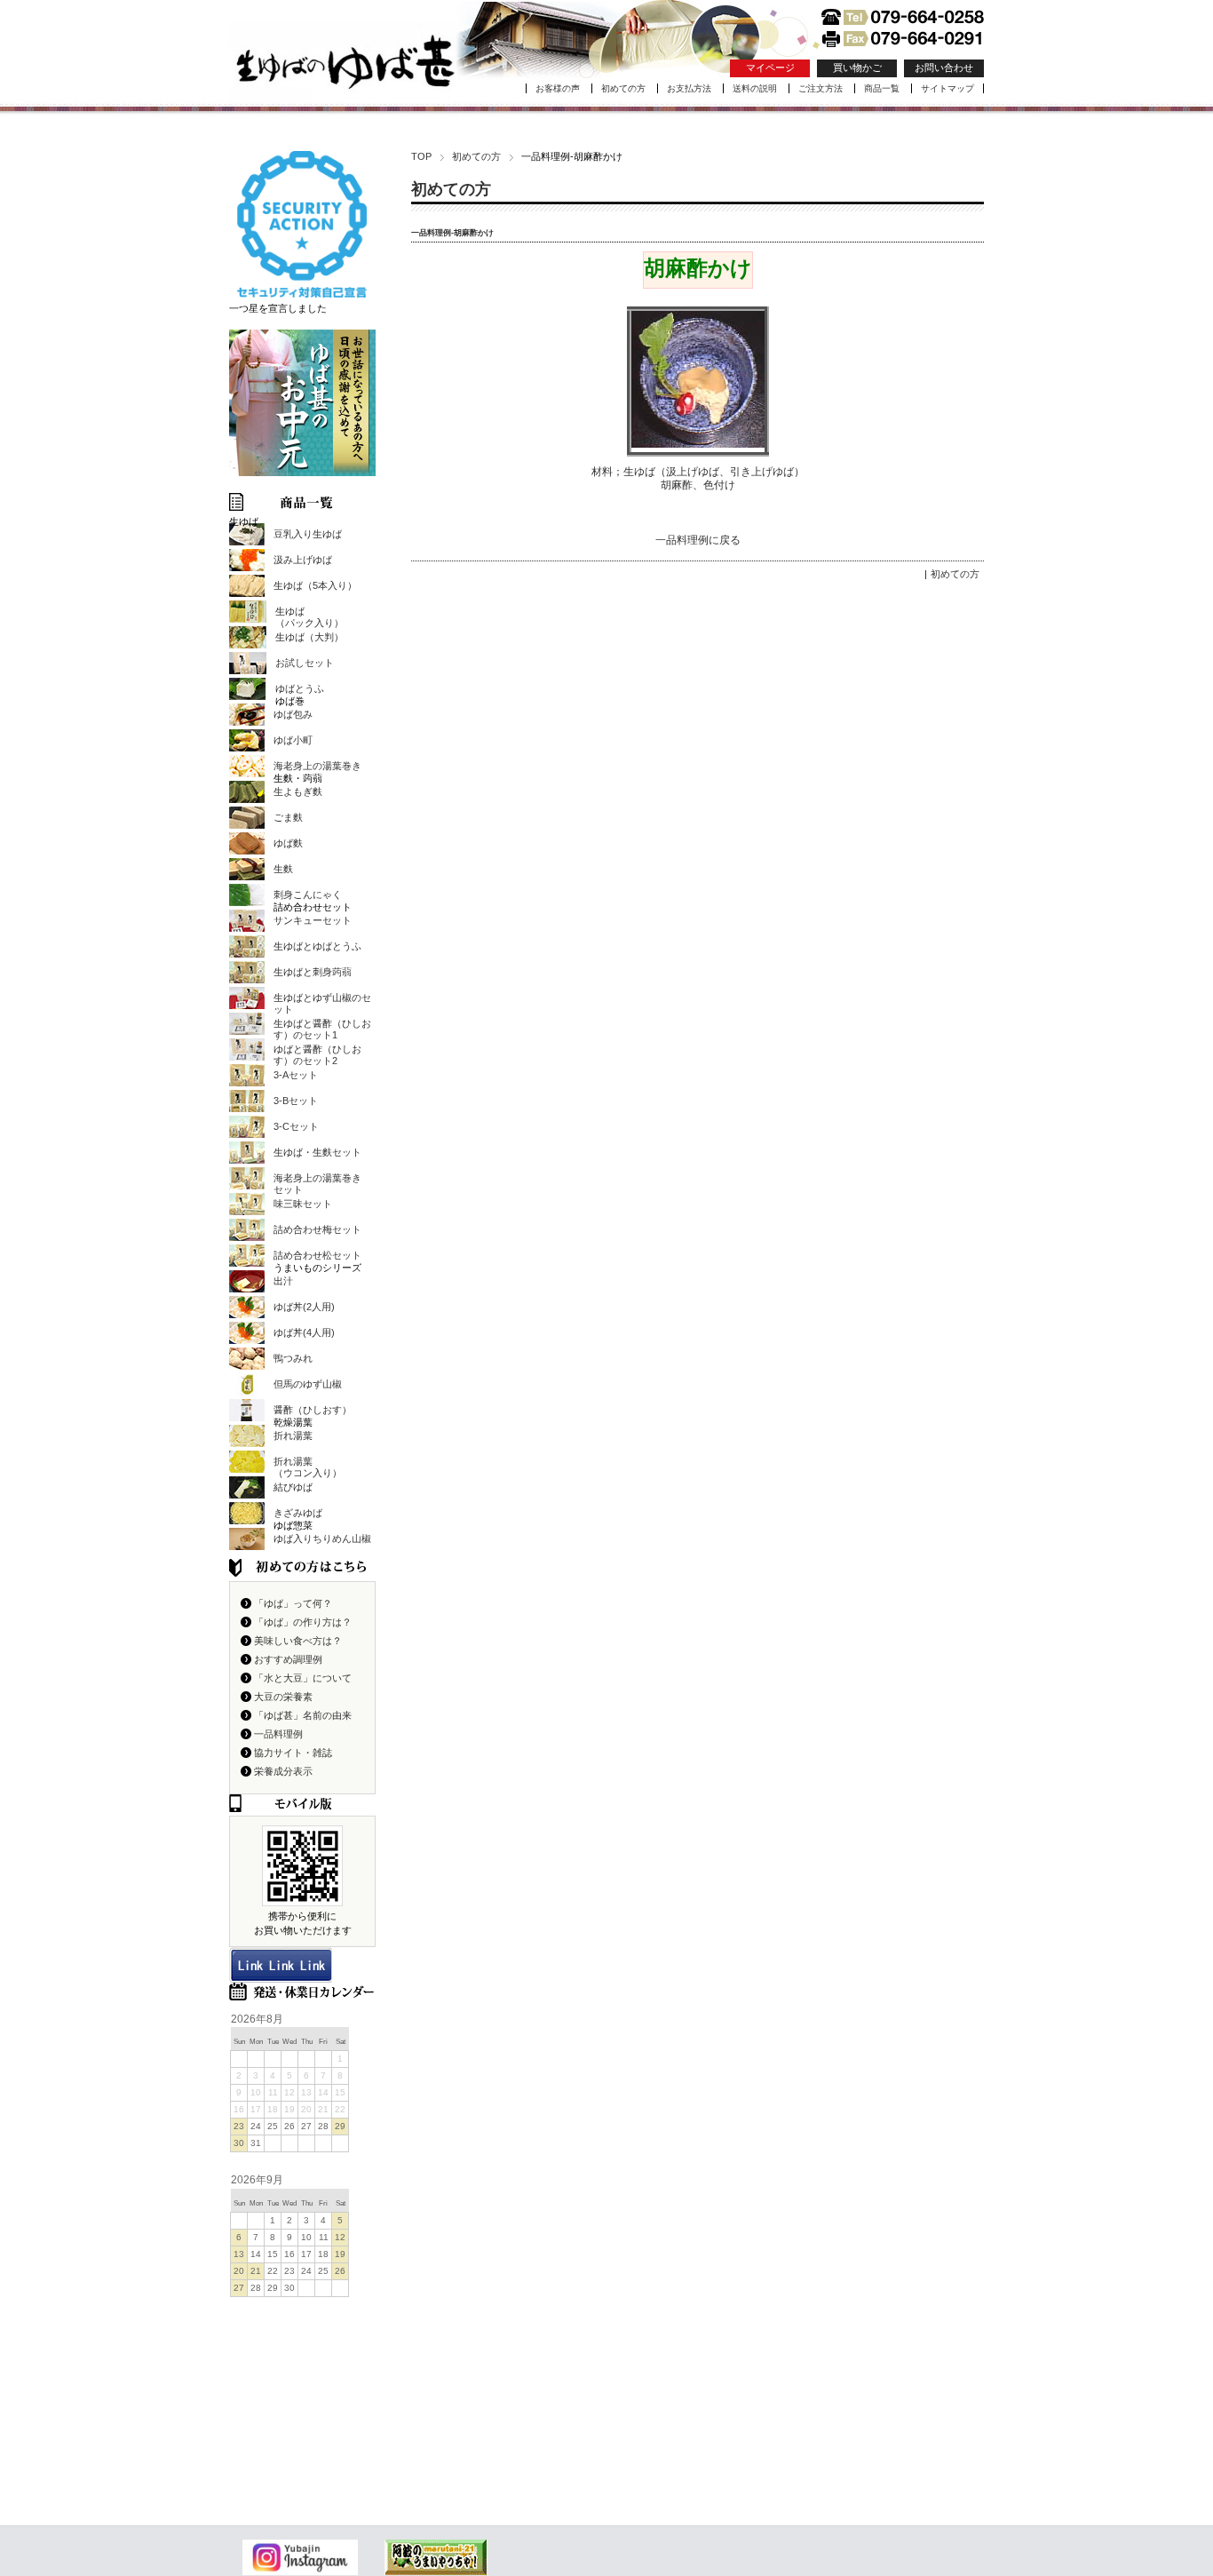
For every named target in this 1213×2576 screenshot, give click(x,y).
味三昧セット (303, 1204)
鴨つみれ (293, 1358)
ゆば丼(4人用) (304, 1332)
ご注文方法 (821, 88)
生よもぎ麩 (298, 791)
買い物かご (857, 68)
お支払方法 (689, 88)
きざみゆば (298, 1513)
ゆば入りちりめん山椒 (322, 1538)
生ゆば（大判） (309, 637)
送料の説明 (755, 88)
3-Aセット (296, 1075)
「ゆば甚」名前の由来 (303, 1715)
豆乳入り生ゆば (308, 534)
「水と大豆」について (303, 1678)
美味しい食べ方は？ (298, 1641)
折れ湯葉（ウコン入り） (308, 1467)
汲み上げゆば (303, 560)
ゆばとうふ (300, 688)
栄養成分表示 (283, 1771)
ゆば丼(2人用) (304, 1307)
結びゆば (293, 1487)
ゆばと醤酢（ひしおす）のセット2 (317, 1055)
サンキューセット (313, 920)
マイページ (770, 68)
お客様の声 (558, 88)
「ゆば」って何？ (293, 1603)
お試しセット (305, 663)
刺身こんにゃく (308, 894)
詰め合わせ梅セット (317, 1229)
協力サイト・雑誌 (293, 1753)
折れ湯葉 (293, 1435)
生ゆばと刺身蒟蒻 (313, 972)
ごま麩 (288, 817)
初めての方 (623, 88)
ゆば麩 (288, 843)
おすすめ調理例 (288, 1659)
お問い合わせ (944, 68)
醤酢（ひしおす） (313, 1410)
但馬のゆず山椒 (308, 1384)
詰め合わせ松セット (317, 1255)
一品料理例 (278, 1734)
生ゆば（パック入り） (309, 617)
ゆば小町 (293, 740)
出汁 (283, 1281)
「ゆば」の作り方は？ (303, 1622)
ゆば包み (293, 714)
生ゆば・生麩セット (317, 1152)
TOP (421, 156)
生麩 (283, 869)
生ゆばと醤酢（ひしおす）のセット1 (322, 1029)
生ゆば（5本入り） (315, 585)
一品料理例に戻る (698, 540)
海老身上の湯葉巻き (317, 766)
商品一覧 (882, 88)
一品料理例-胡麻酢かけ (452, 233)
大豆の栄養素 (283, 1697)
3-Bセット (296, 1101)
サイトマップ (947, 88)
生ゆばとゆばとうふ (317, 946)
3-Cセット (296, 1126)
